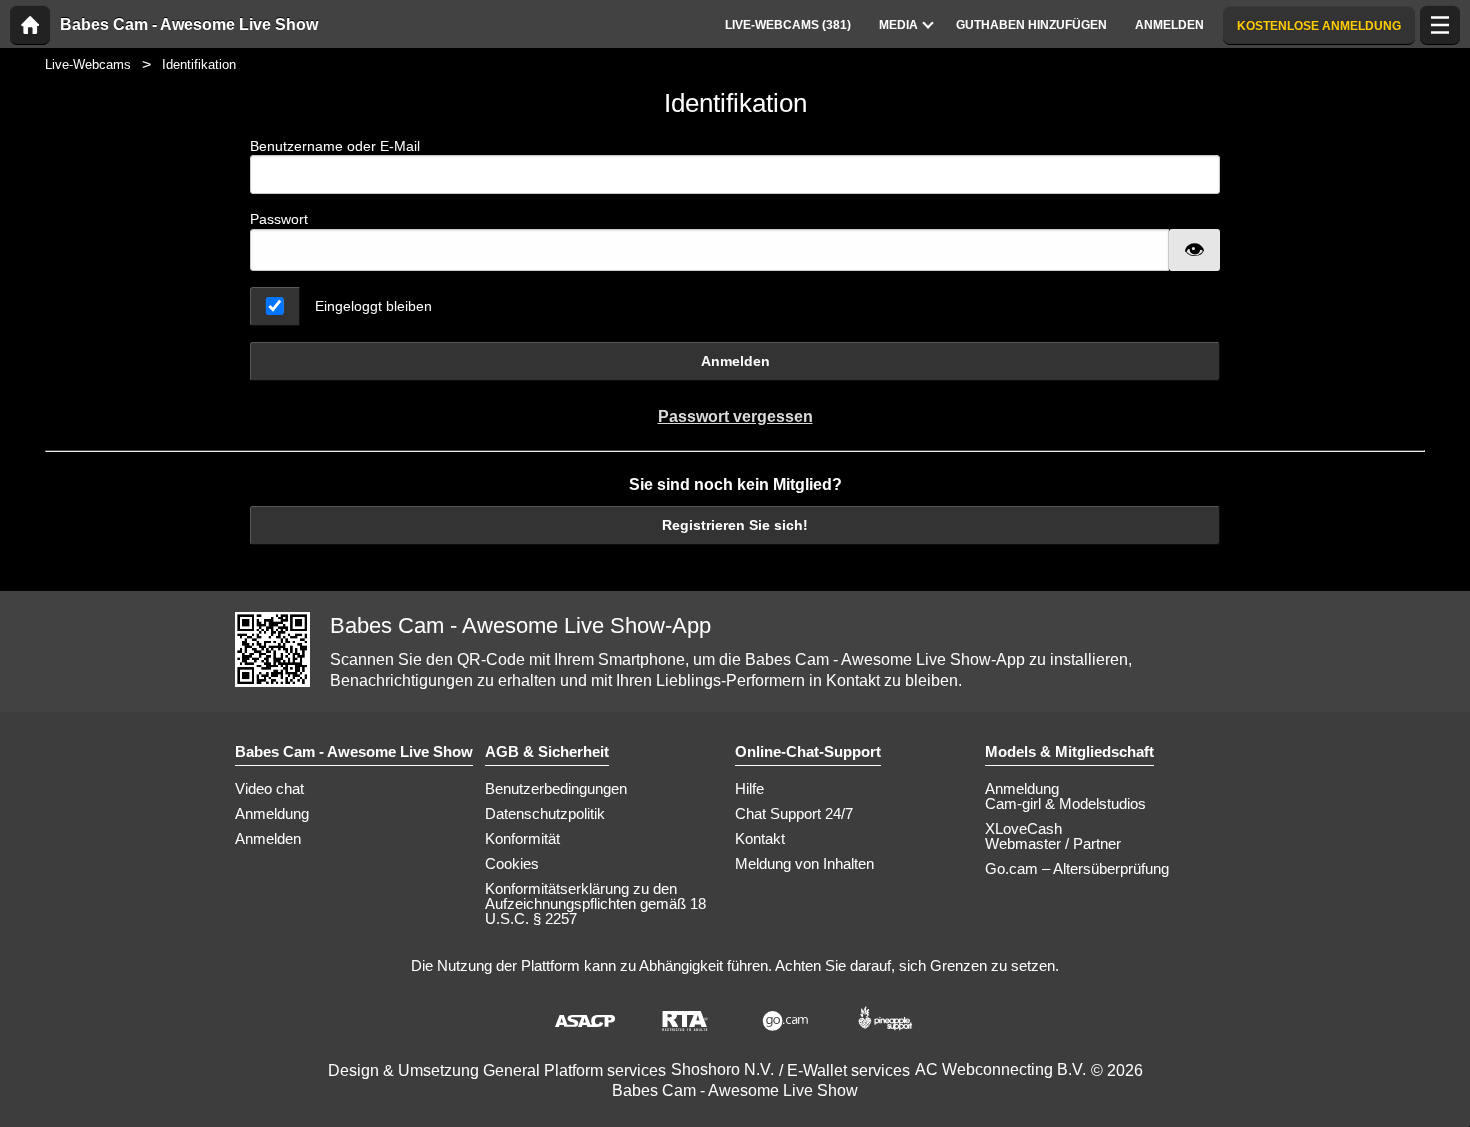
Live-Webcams (88, 64)
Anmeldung (272, 813)
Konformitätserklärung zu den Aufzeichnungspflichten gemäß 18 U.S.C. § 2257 (595, 903)
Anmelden (735, 361)
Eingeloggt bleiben (373, 306)
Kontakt (760, 838)
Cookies (512, 863)
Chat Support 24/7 (794, 813)
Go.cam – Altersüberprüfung (1077, 868)
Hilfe (749, 788)
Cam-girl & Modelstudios (1065, 803)
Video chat (269, 788)
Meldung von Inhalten (804, 863)
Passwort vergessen (735, 416)
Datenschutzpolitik (545, 813)
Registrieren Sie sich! (735, 525)
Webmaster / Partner (1053, 843)
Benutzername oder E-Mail (335, 146)
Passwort (279, 219)
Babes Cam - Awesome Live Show (189, 25)
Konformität (522, 838)
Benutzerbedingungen (556, 788)
